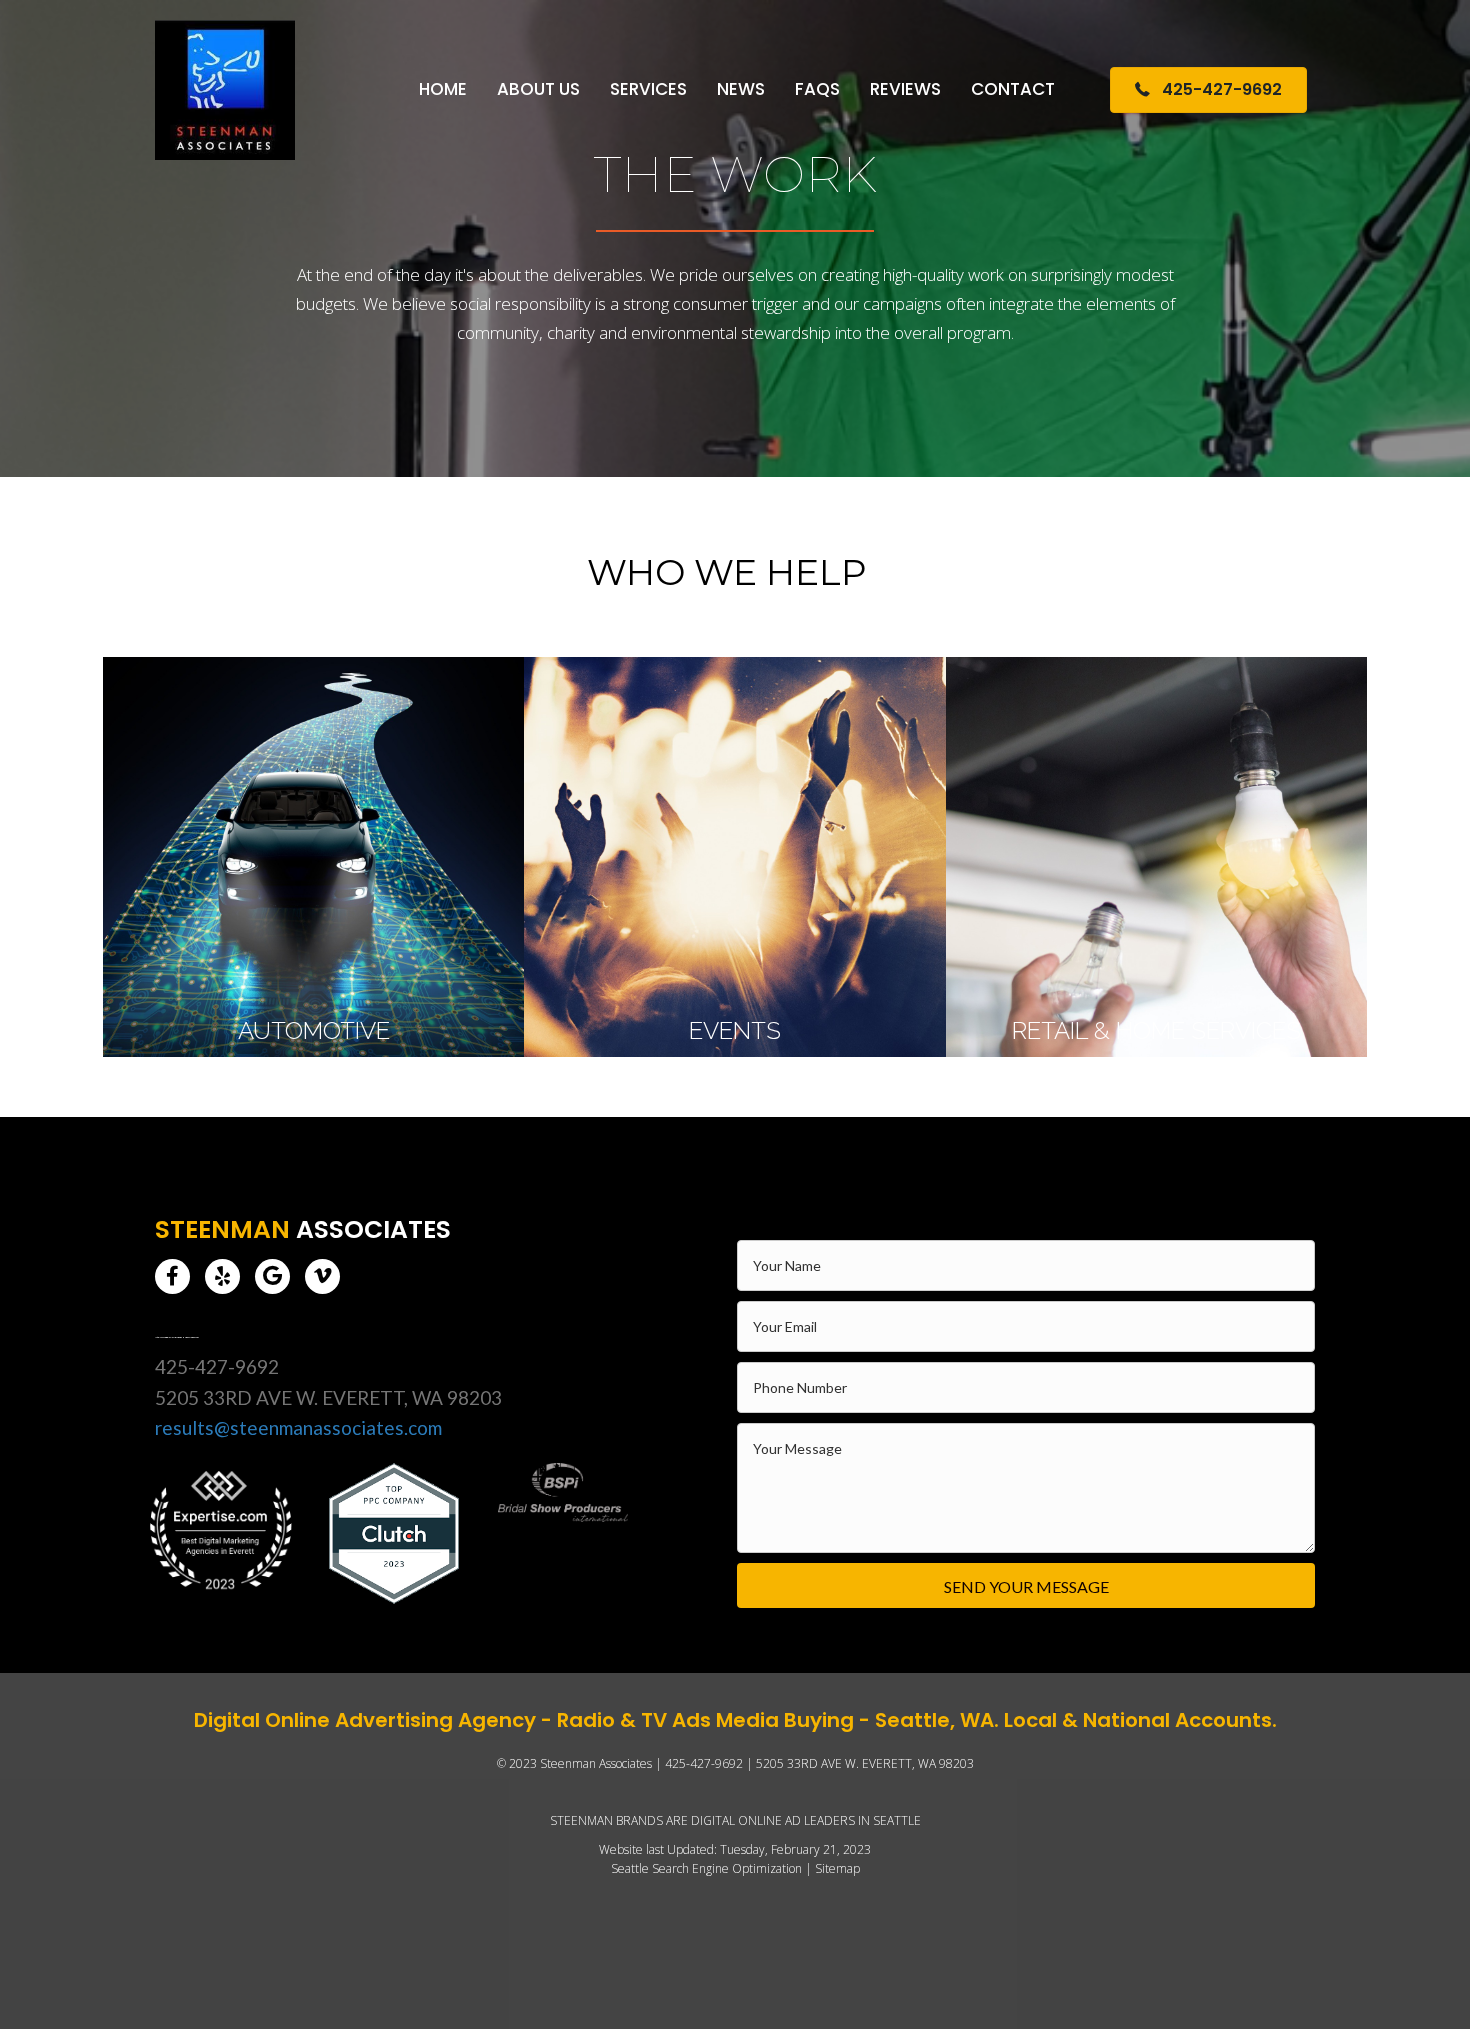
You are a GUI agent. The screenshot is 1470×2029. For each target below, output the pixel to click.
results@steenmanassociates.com (298, 1427)
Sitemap (837, 1868)
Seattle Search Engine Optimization (706, 1868)
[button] (172, 1276)
